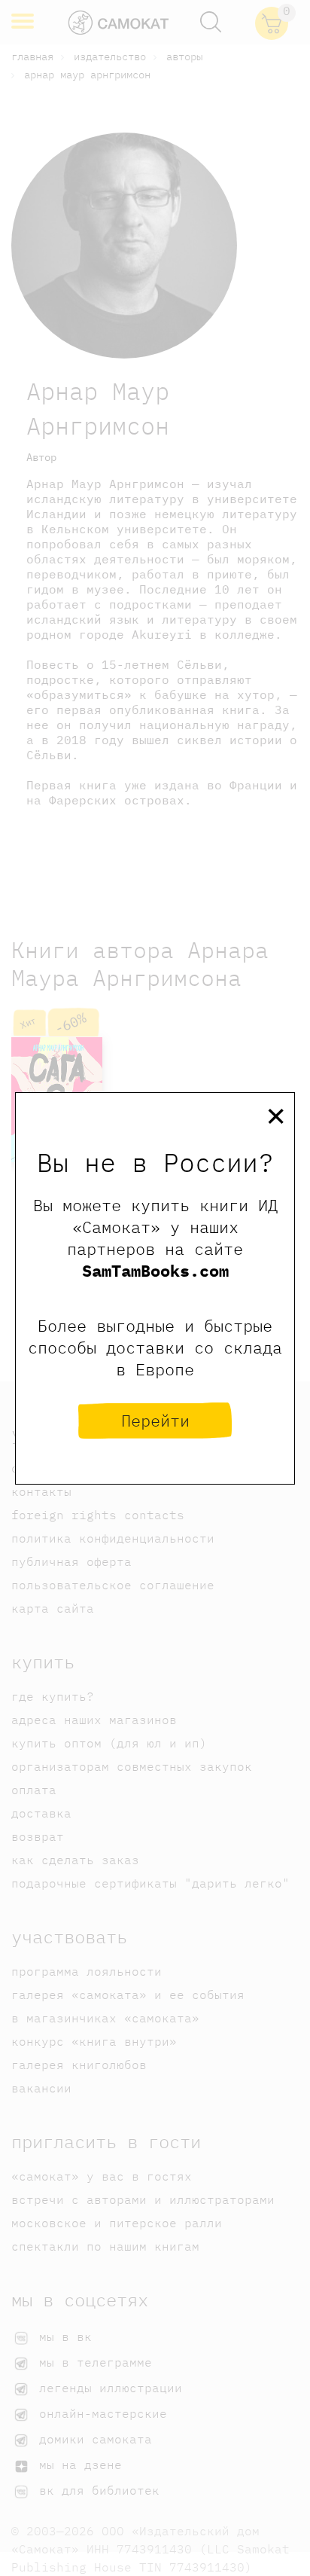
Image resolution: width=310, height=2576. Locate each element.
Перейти (155, 1420)
